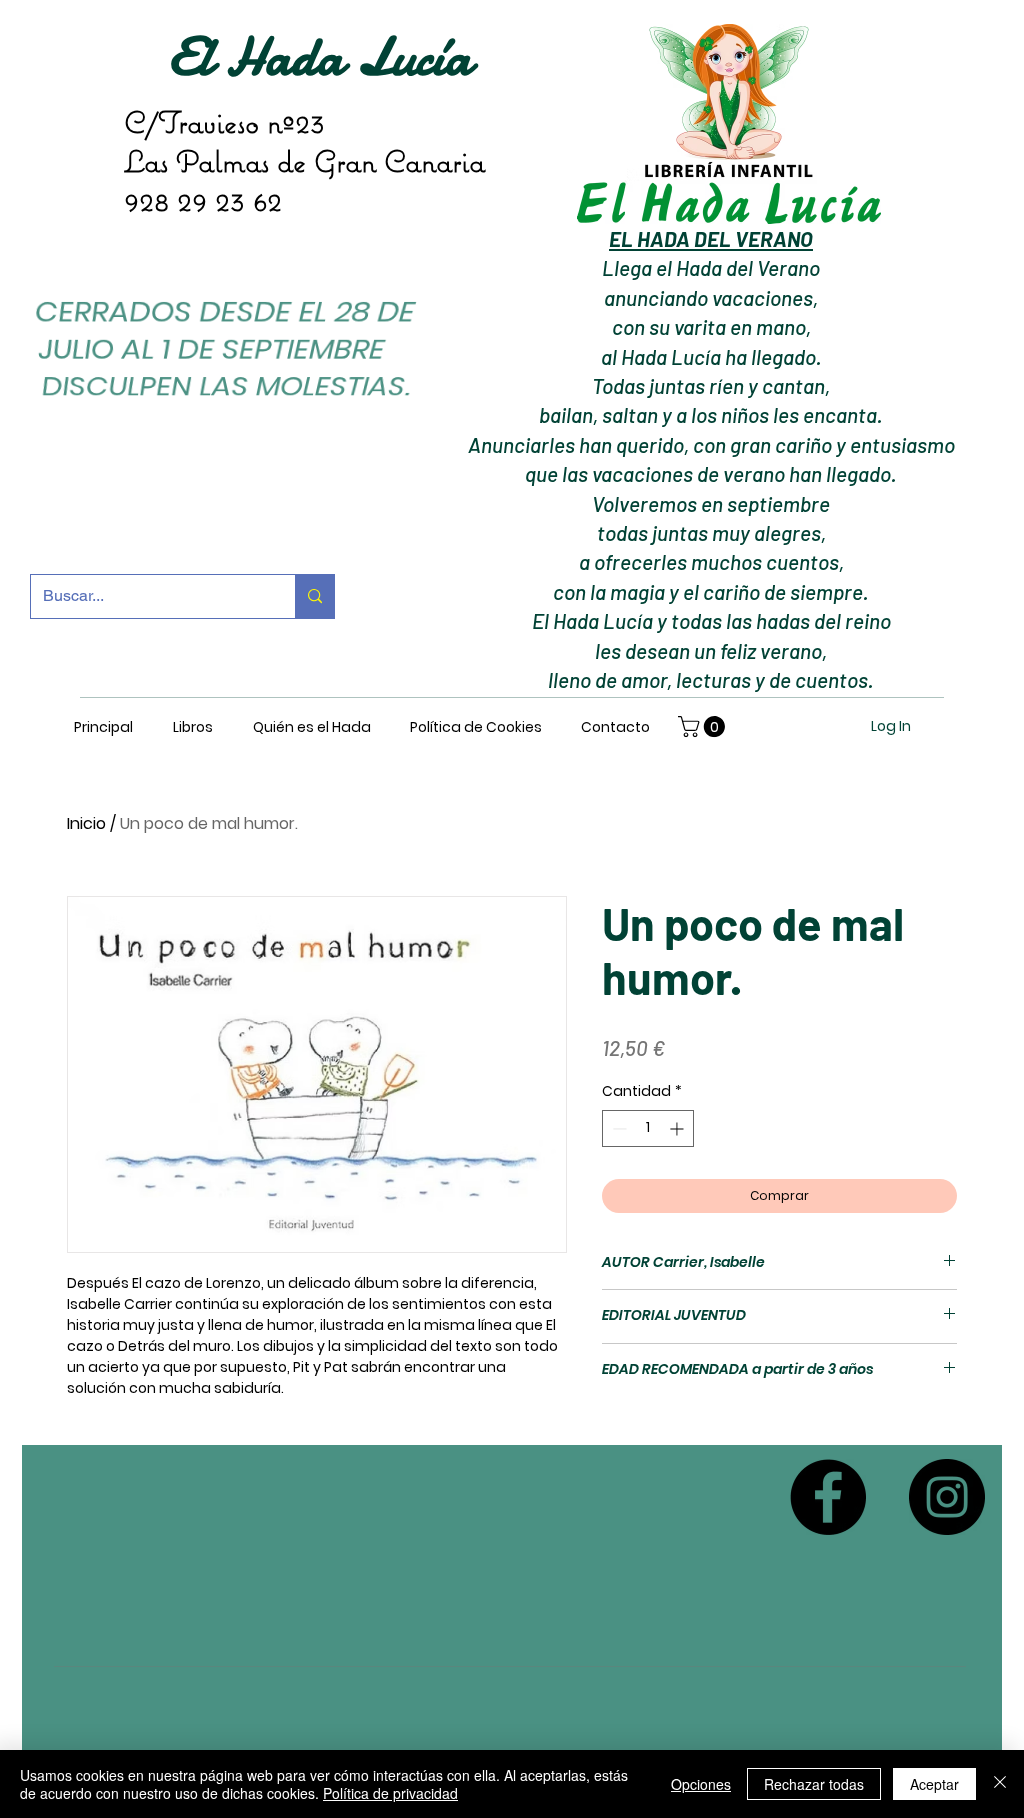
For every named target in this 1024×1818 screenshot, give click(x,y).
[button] (704, 726)
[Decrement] (617, 1128)
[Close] (1000, 1784)
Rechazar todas (814, 1784)
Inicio (86, 823)
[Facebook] (828, 1497)
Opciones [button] (701, 1784)
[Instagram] (947, 1497)
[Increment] (678, 1128)
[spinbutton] (648, 1128)
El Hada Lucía (320, 56)
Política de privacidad (390, 1793)
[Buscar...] (314, 596)
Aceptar (934, 1784)
